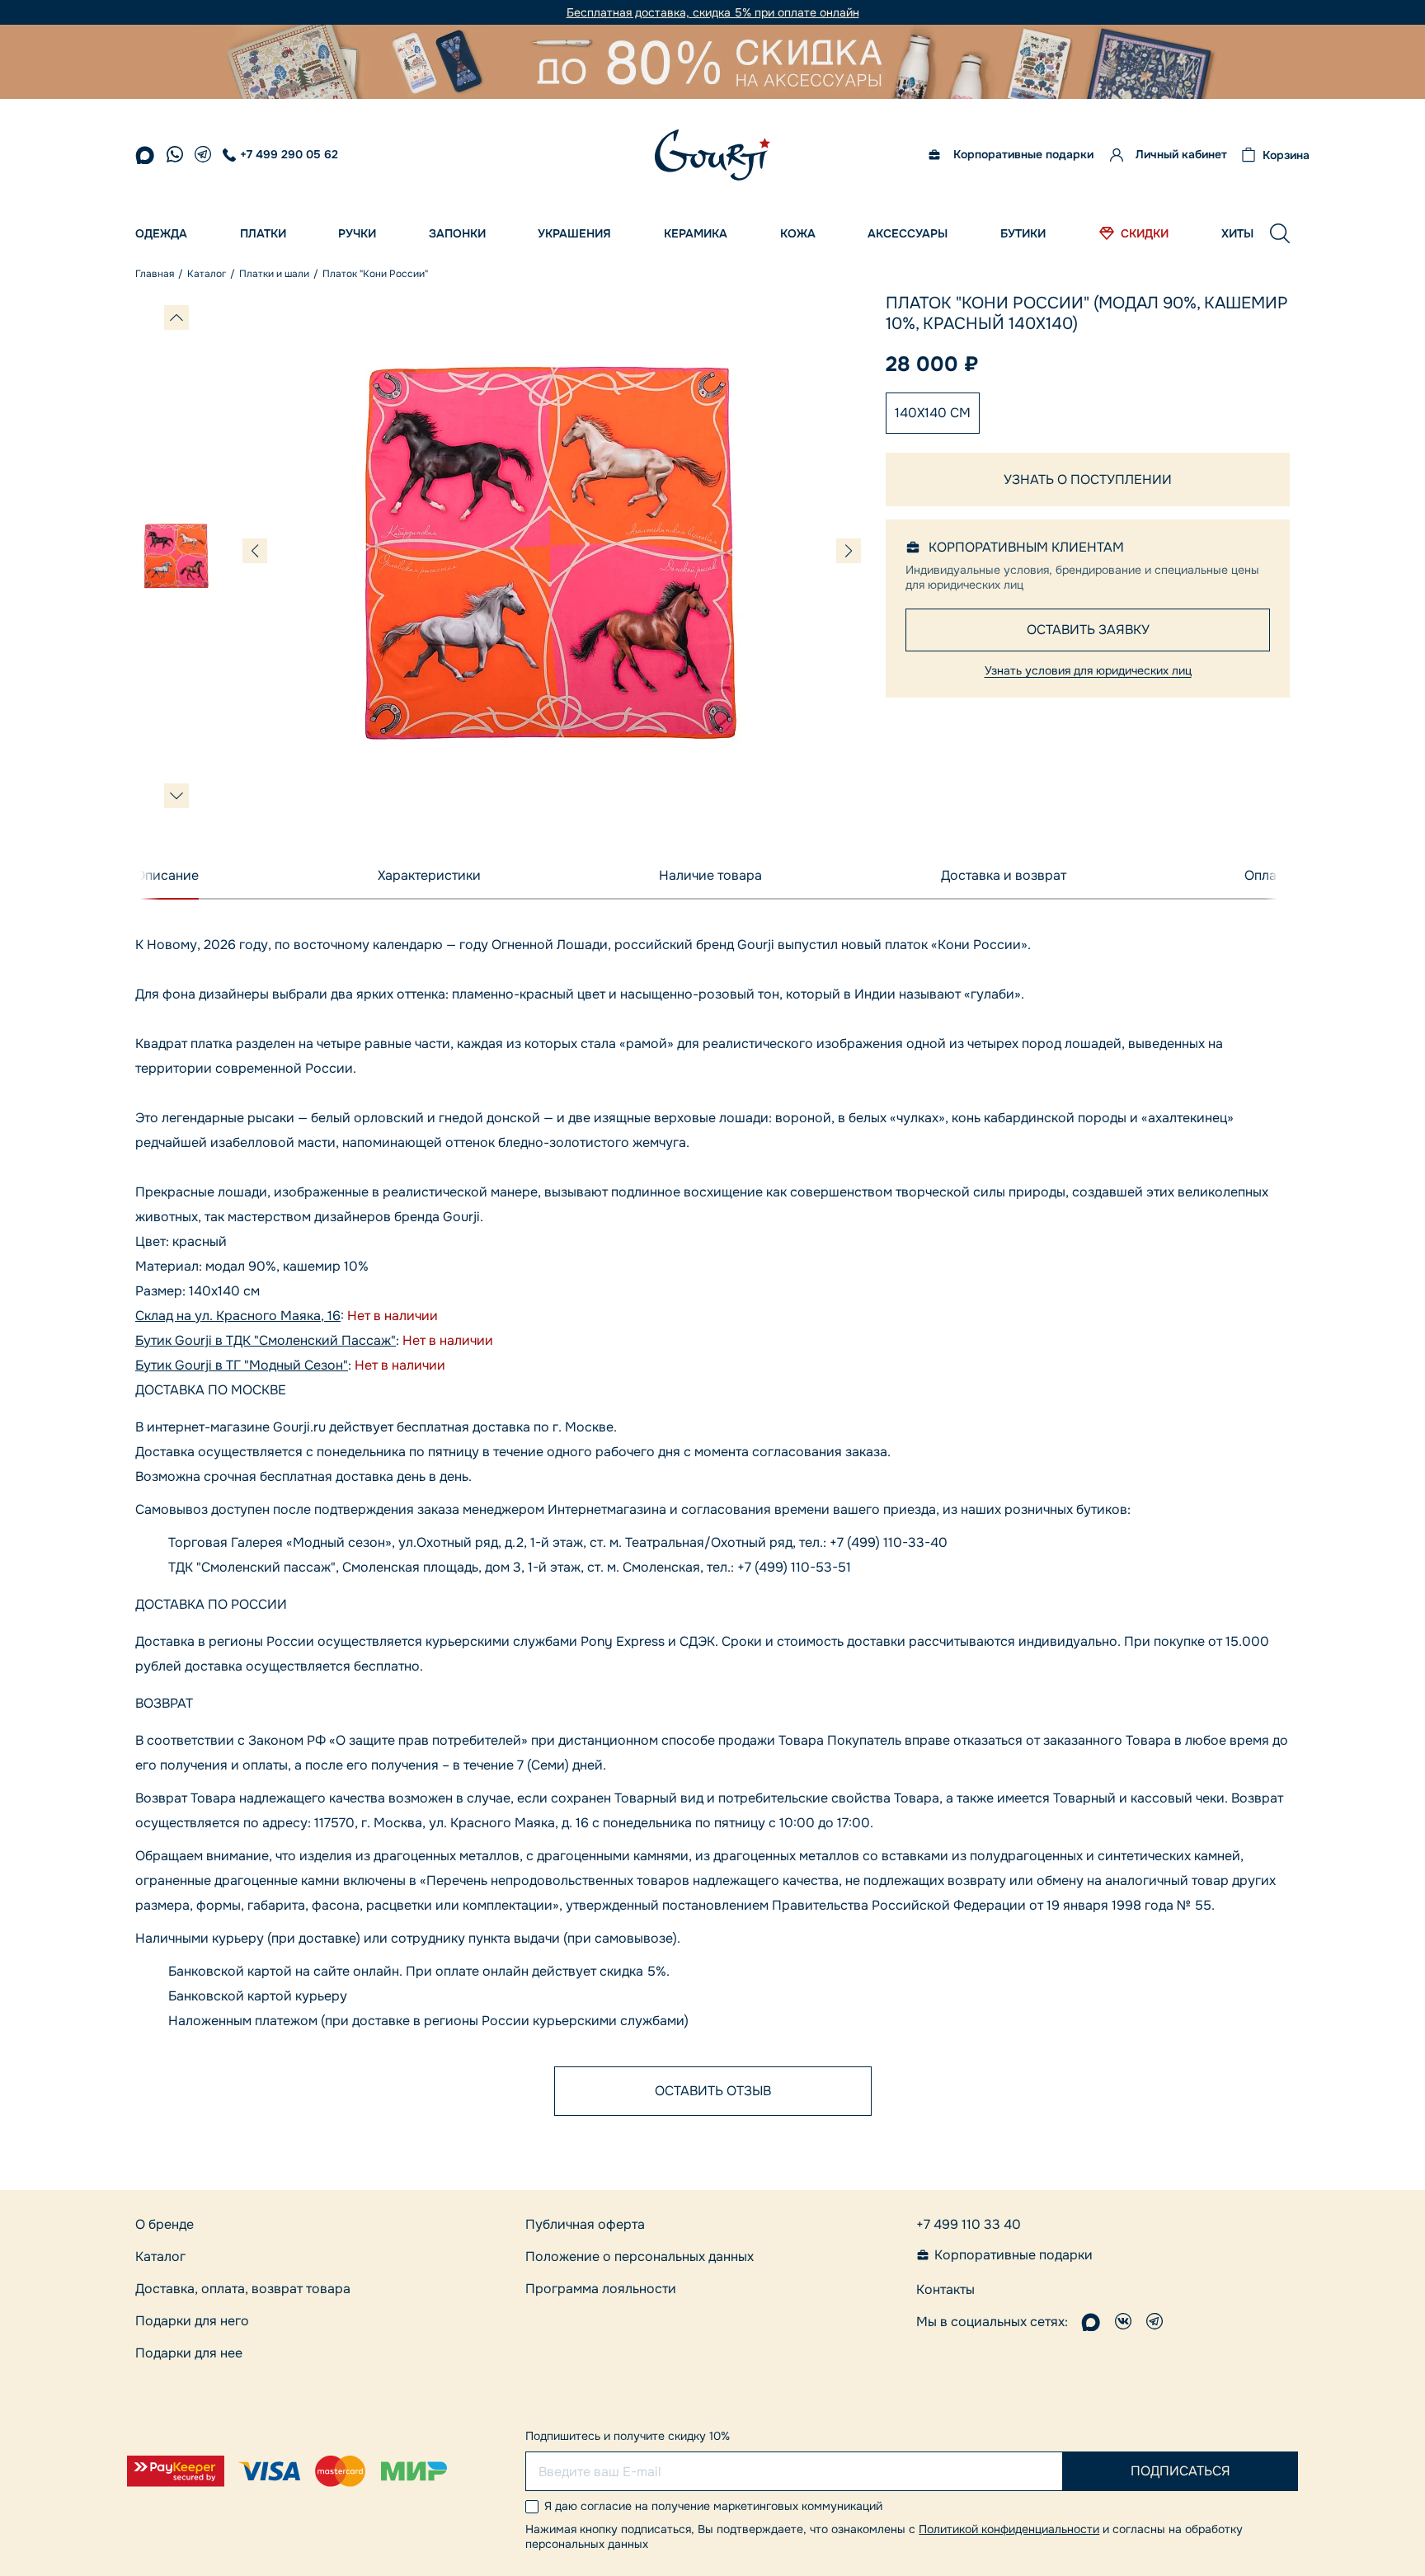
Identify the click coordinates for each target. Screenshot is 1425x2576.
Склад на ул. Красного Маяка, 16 (238, 1316)
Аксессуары (908, 233)
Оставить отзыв (713, 2091)
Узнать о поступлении (1088, 479)
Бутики (1023, 233)
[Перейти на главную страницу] (712, 155)
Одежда (161, 233)
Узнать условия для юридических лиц (1088, 670)
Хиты (1237, 233)
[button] (1280, 233)
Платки (263, 233)
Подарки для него (192, 2321)
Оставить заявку (1088, 630)
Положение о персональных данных (640, 2256)
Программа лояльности (601, 2289)
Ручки (357, 233)
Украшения (574, 233)
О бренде (165, 2224)
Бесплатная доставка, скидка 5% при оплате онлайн (713, 13)
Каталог (160, 2256)
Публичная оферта (585, 2224)
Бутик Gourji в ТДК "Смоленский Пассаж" (266, 1340)
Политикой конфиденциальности (1009, 2529)
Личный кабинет (1181, 155)
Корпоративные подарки (1023, 155)
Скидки (1145, 233)
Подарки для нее (189, 2353)
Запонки (457, 233)
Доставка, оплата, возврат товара (243, 2289)
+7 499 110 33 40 (969, 2224)
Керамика (696, 233)
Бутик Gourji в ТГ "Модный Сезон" (242, 1365)
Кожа (798, 233)
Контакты (945, 2289)
